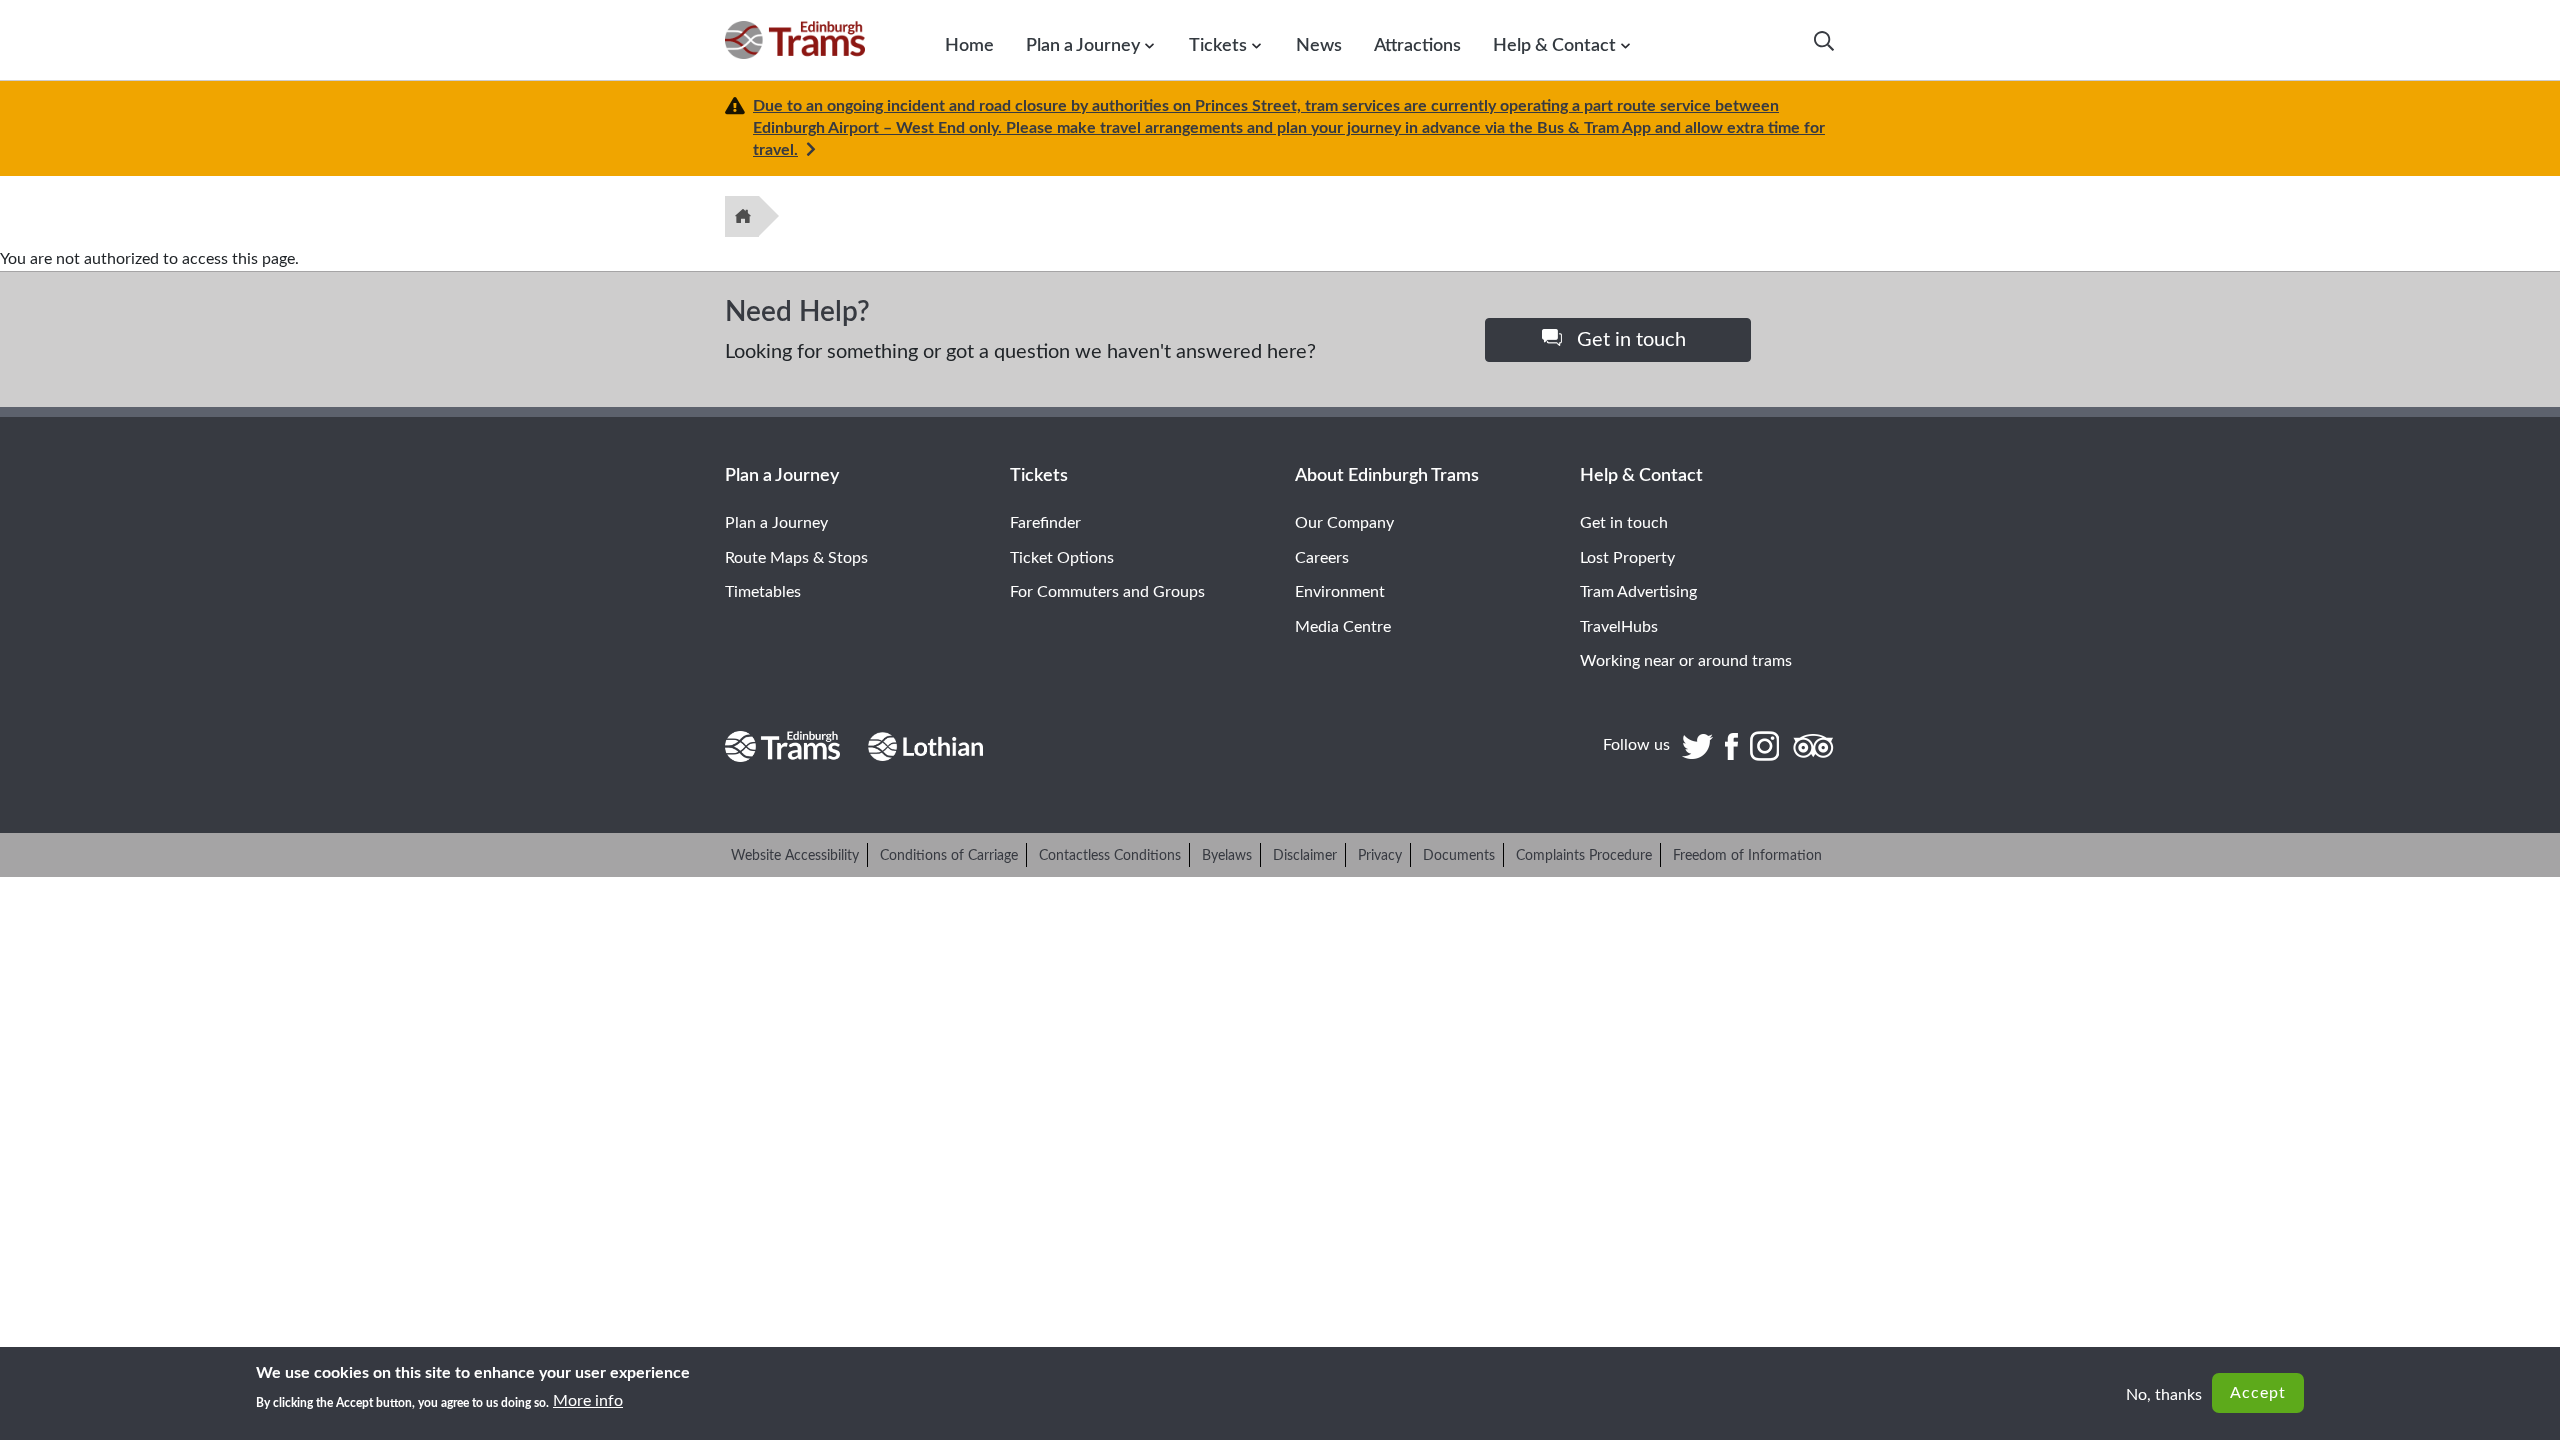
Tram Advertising (1638, 592)
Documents (1459, 856)
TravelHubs (1619, 627)
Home (969, 45)
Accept (2258, 1393)
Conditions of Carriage (949, 856)
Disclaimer (1305, 856)
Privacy (1380, 856)
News (1319, 45)
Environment (1340, 592)
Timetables (763, 592)
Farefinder (1045, 523)
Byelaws (1227, 856)
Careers (1322, 558)
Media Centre (1343, 627)
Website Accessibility (795, 856)
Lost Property (1627, 558)
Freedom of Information (1747, 856)
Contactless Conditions (1110, 856)
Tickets (1218, 45)
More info (588, 1401)
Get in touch (1629, 340)
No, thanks (2164, 1395)
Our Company (1344, 523)
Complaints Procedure (1584, 856)
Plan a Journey (1083, 45)
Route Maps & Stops (796, 558)
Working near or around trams (1686, 661)
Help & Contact (1554, 45)
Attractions (1417, 45)
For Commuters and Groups (1107, 592)
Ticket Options (1062, 558)
